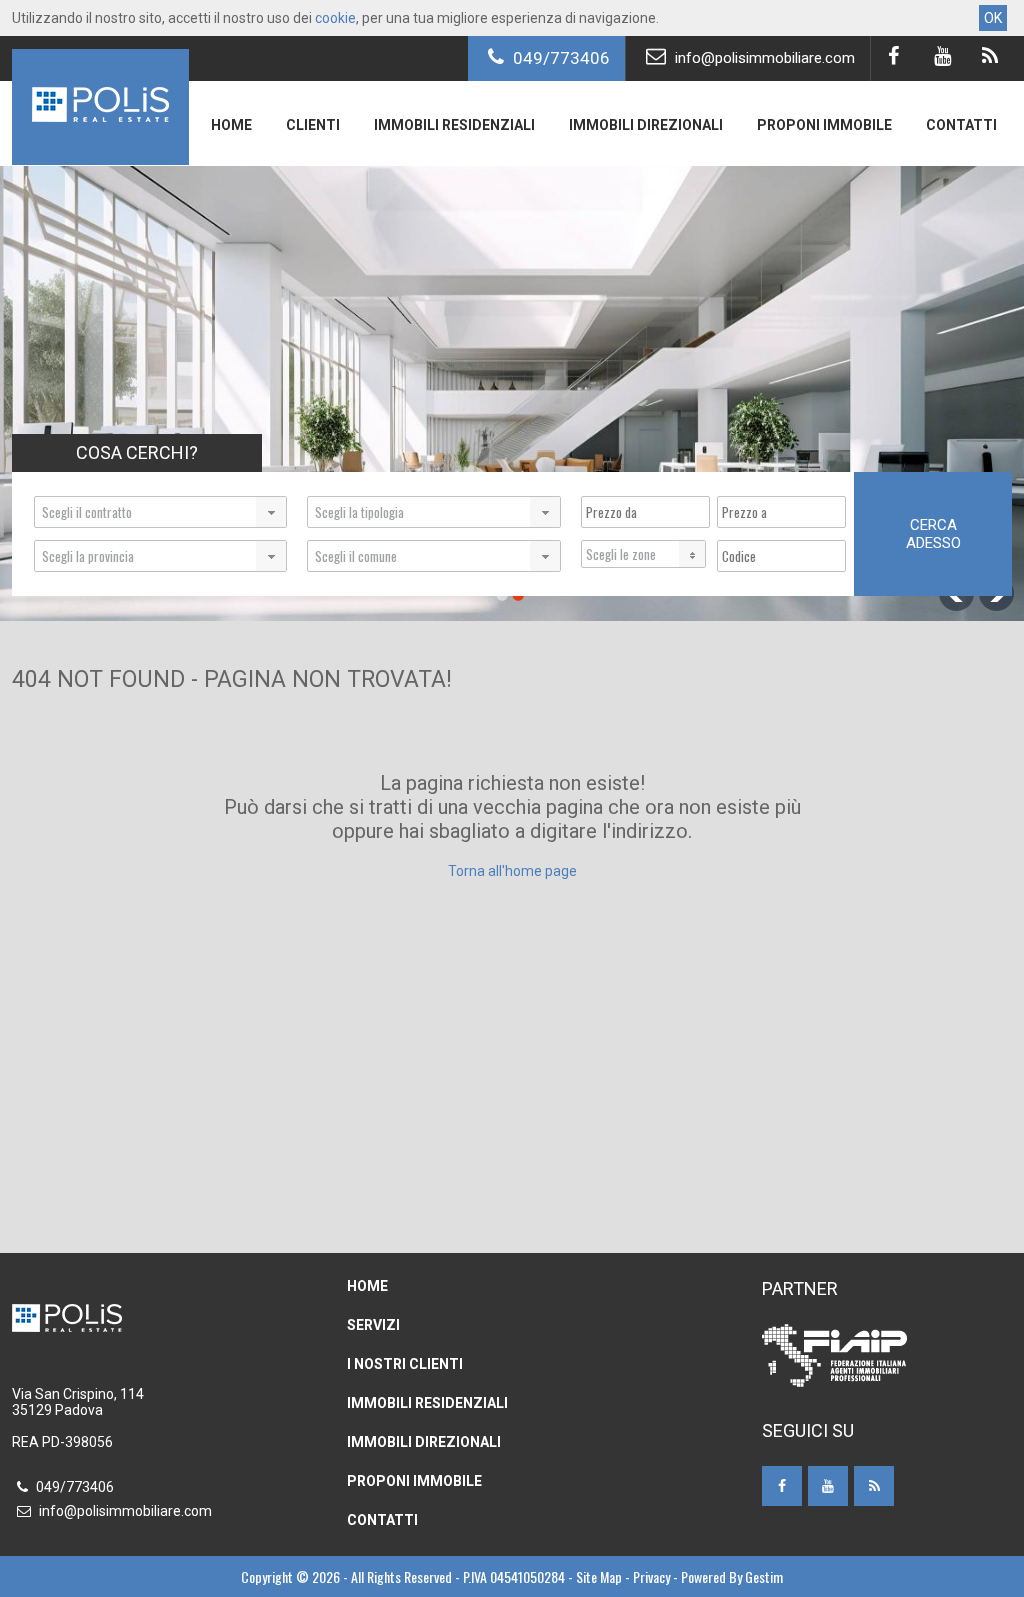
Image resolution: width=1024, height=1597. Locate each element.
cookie (335, 18)
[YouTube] (941, 58)
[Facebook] (893, 58)
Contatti (961, 125)
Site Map (599, 1576)
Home (231, 125)
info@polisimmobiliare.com (763, 58)
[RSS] (989, 58)
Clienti (313, 125)
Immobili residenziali (454, 125)
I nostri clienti (405, 1364)
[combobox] (160, 512)
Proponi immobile (824, 125)
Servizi (373, 1325)
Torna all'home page (512, 871)
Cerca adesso (933, 534)
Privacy (651, 1576)
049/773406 (559, 58)
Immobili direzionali (646, 125)
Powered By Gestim (732, 1576)
